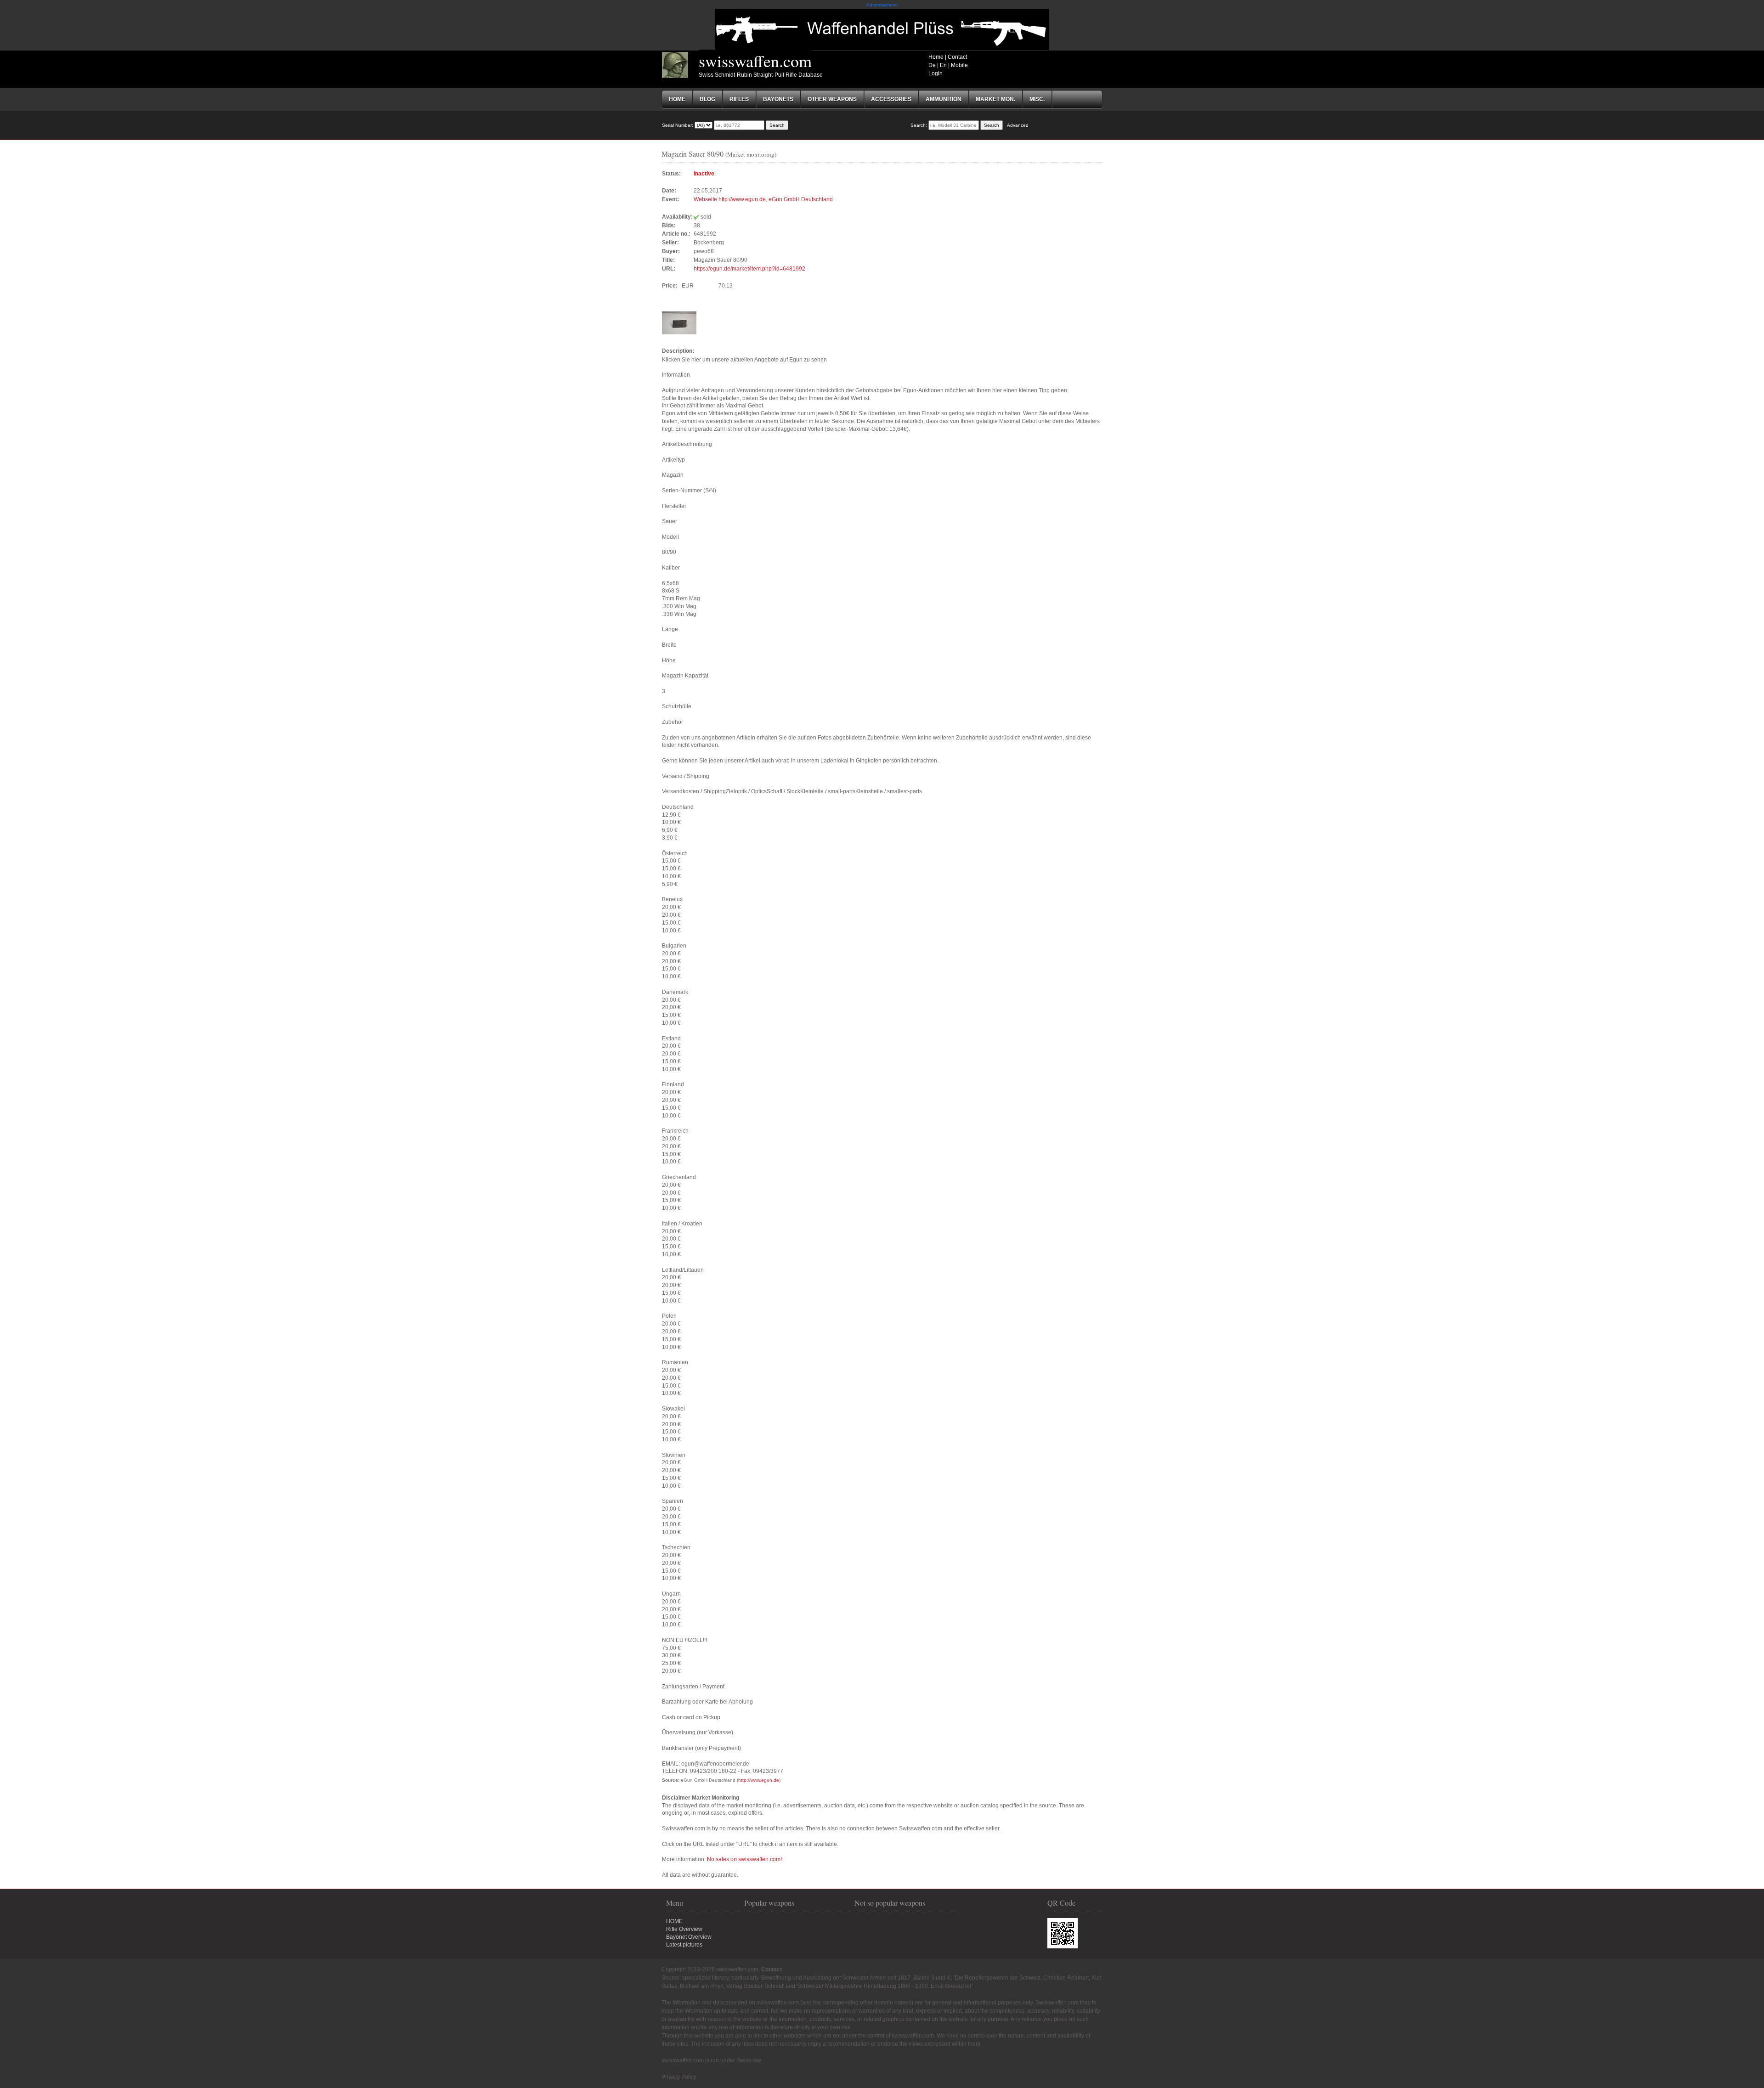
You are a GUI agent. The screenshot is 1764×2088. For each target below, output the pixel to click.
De (932, 65)
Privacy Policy (679, 2077)
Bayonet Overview (689, 1937)
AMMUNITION (944, 99)
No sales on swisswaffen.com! (744, 1859)
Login (936, 73)
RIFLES (739, 99)
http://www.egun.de (759, 1780)
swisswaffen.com (755, 61)
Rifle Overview (684, 1929)
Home (936, 57)
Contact (957, 57)
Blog (707, 99)
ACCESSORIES (891, 99)
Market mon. (995, 99)
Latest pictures (684, 1945)
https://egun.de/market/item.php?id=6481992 (749, 269)
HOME (674, 1921)
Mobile (959, 65)
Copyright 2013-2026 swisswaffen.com (710, 1969)
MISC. (1037, 99)
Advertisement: (882, 5)
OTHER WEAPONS (832, 99)
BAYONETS (778, 99)
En (943, 65)
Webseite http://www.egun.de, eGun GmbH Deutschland (763, 199)
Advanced (1018, 125)
